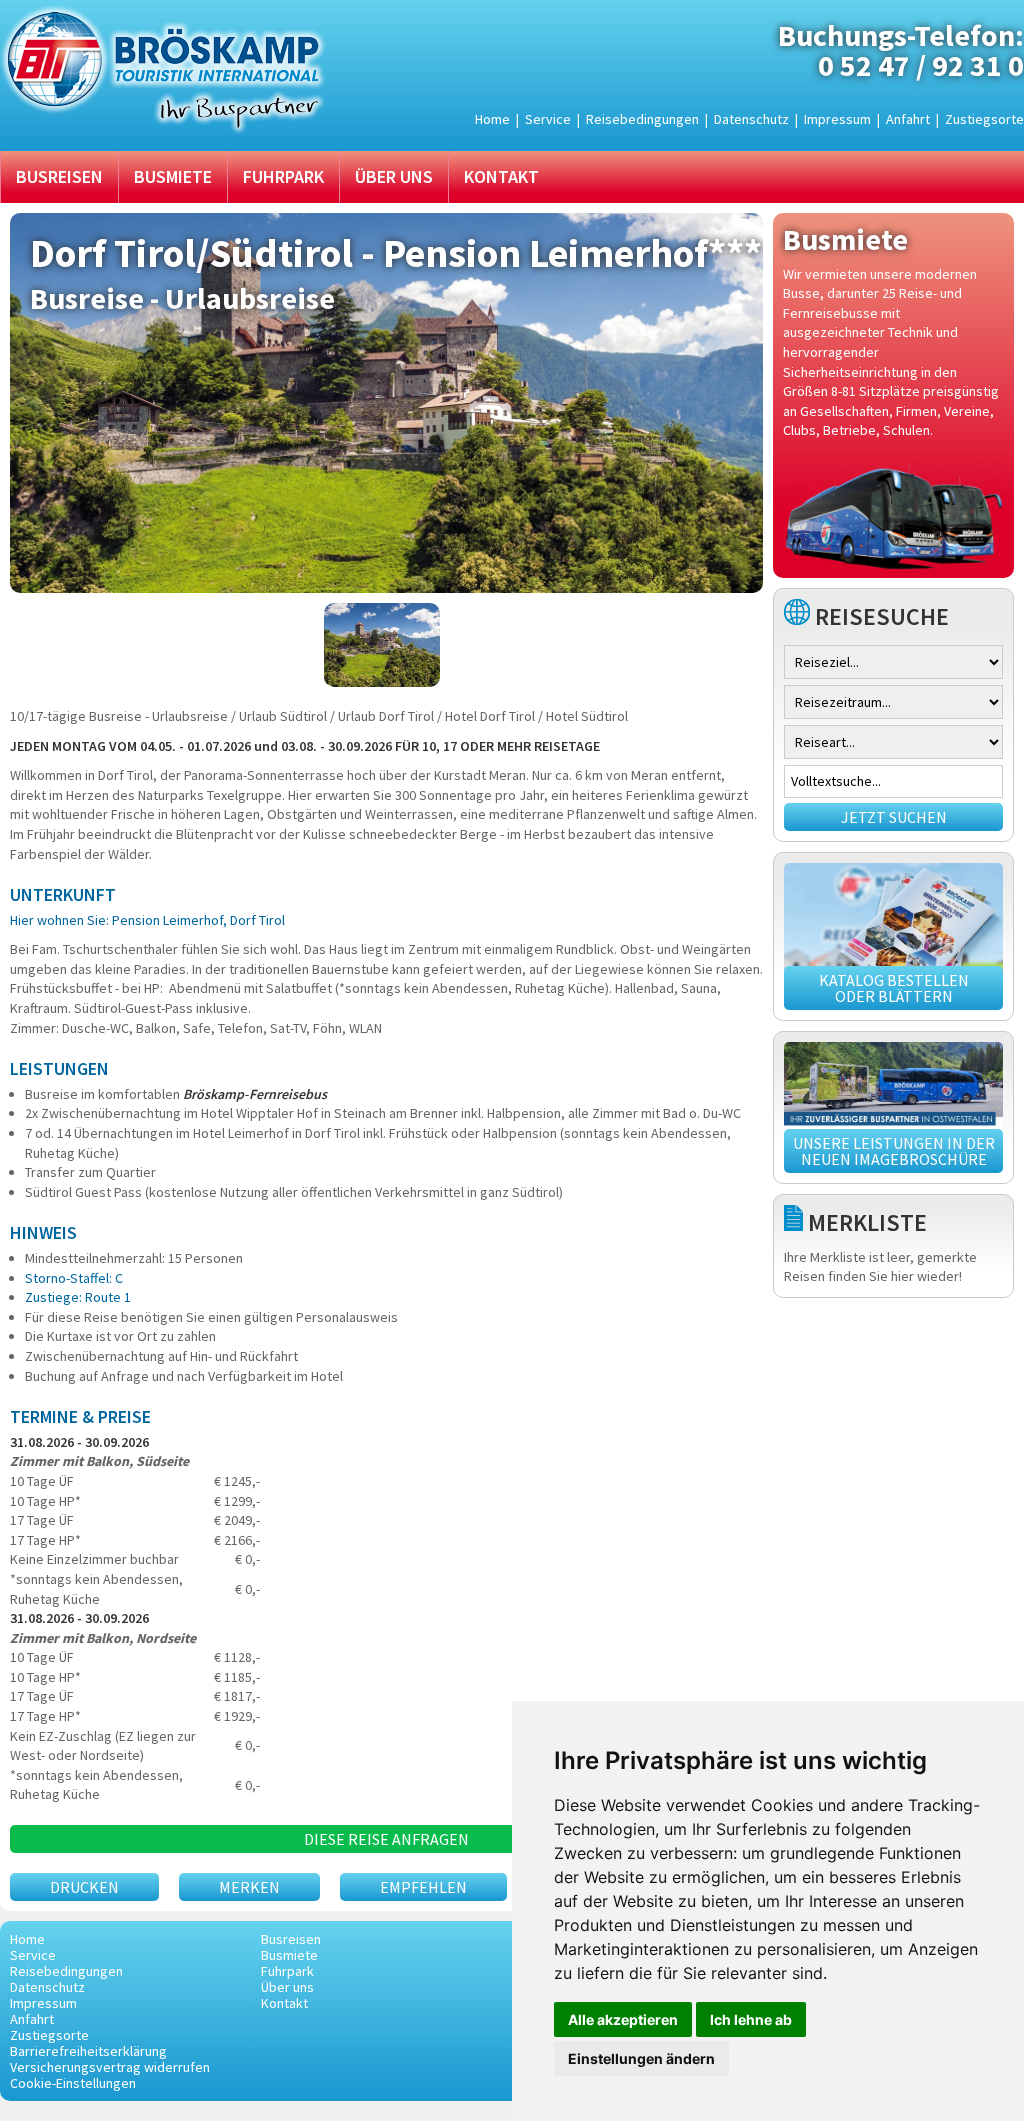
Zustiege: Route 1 (78, 1297)
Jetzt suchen (894, 817)
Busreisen (59, 176)
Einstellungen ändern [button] (641, 2058)
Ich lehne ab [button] (751, 2019)
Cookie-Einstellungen (73, 2083)
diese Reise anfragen (386, 1839)
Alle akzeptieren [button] (623, 2019)
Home (492, 119)
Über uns (394, 176)
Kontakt (501, 176)
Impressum (837, 119)
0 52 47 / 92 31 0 (921, 65)
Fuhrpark (283, 176)
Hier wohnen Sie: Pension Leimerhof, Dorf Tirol (147, 920)
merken (249, 1887)
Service (548, 119)
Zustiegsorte (984, 119)
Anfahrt (908, 119)
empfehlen (423, 1887)
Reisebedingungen (642, 119)
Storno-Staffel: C (74, 1278)
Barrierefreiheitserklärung (88, 2051)
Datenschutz (751, 119)
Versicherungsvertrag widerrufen (110, 2067)
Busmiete (173, 176)
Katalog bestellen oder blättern (894, 988)
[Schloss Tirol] (387, 645)
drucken (84, 1887)
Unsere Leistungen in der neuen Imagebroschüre (894, 1151)
